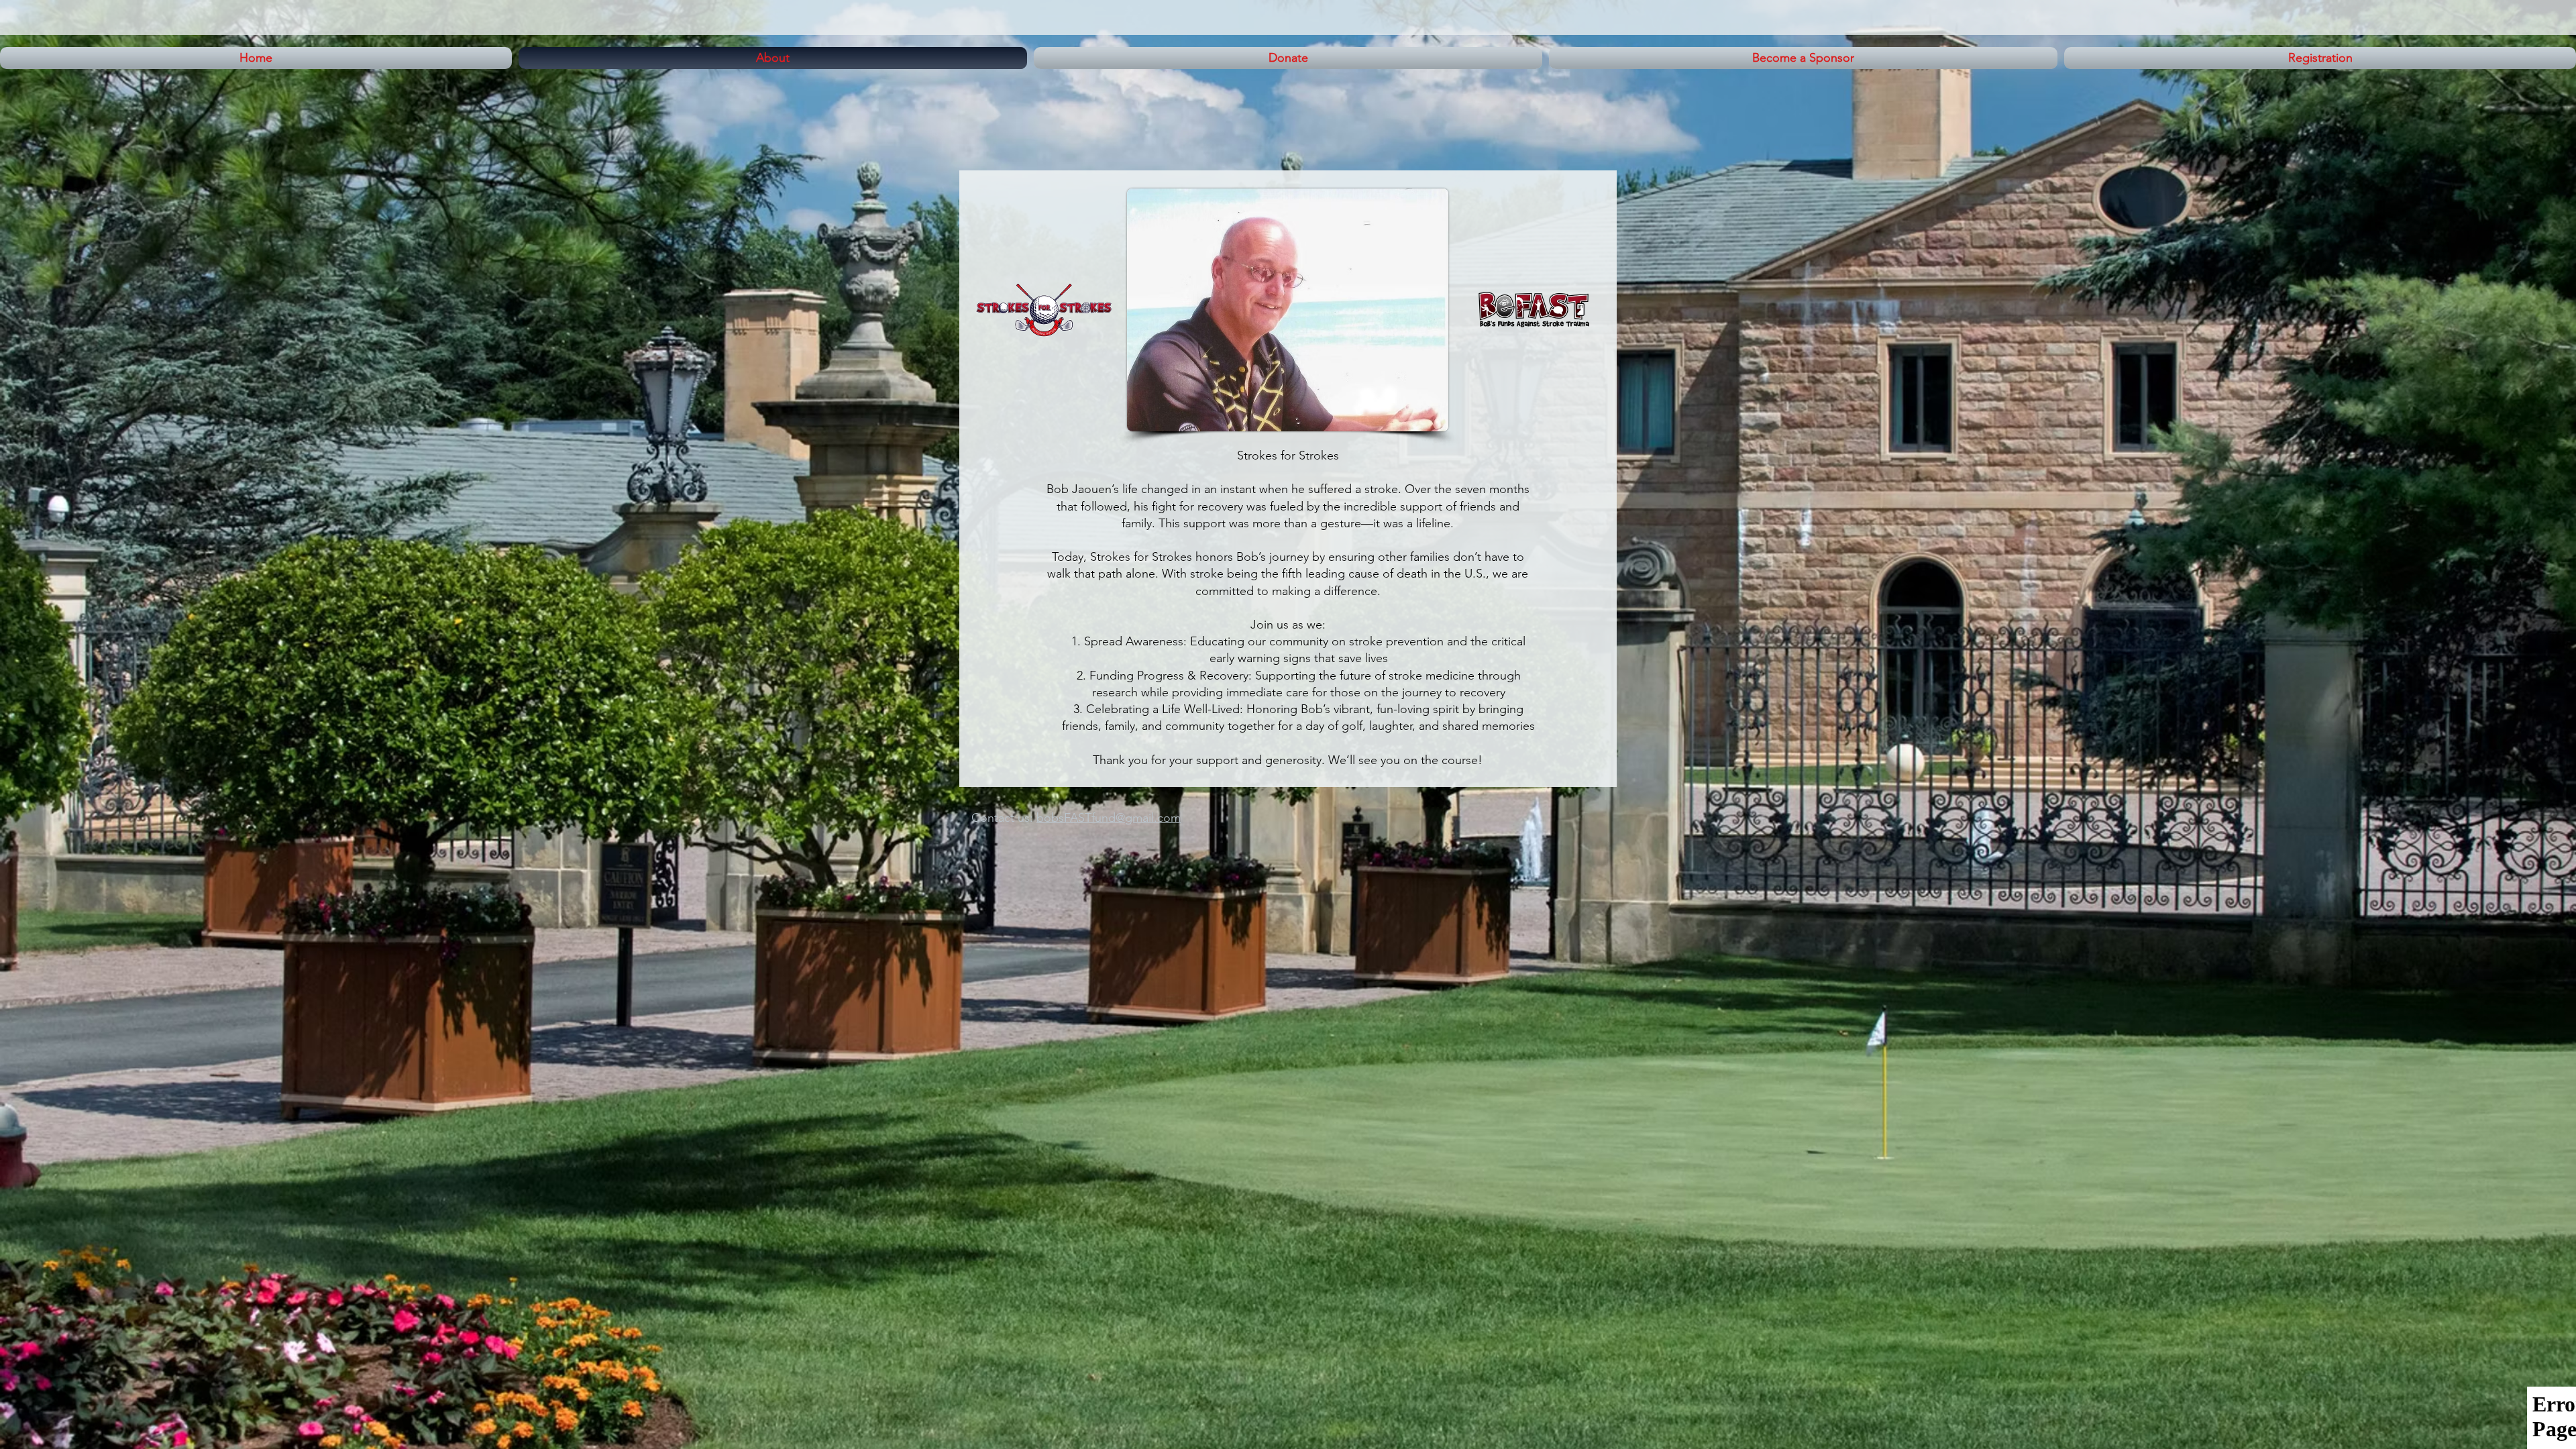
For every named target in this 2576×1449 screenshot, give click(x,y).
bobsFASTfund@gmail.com (1109, 818)
